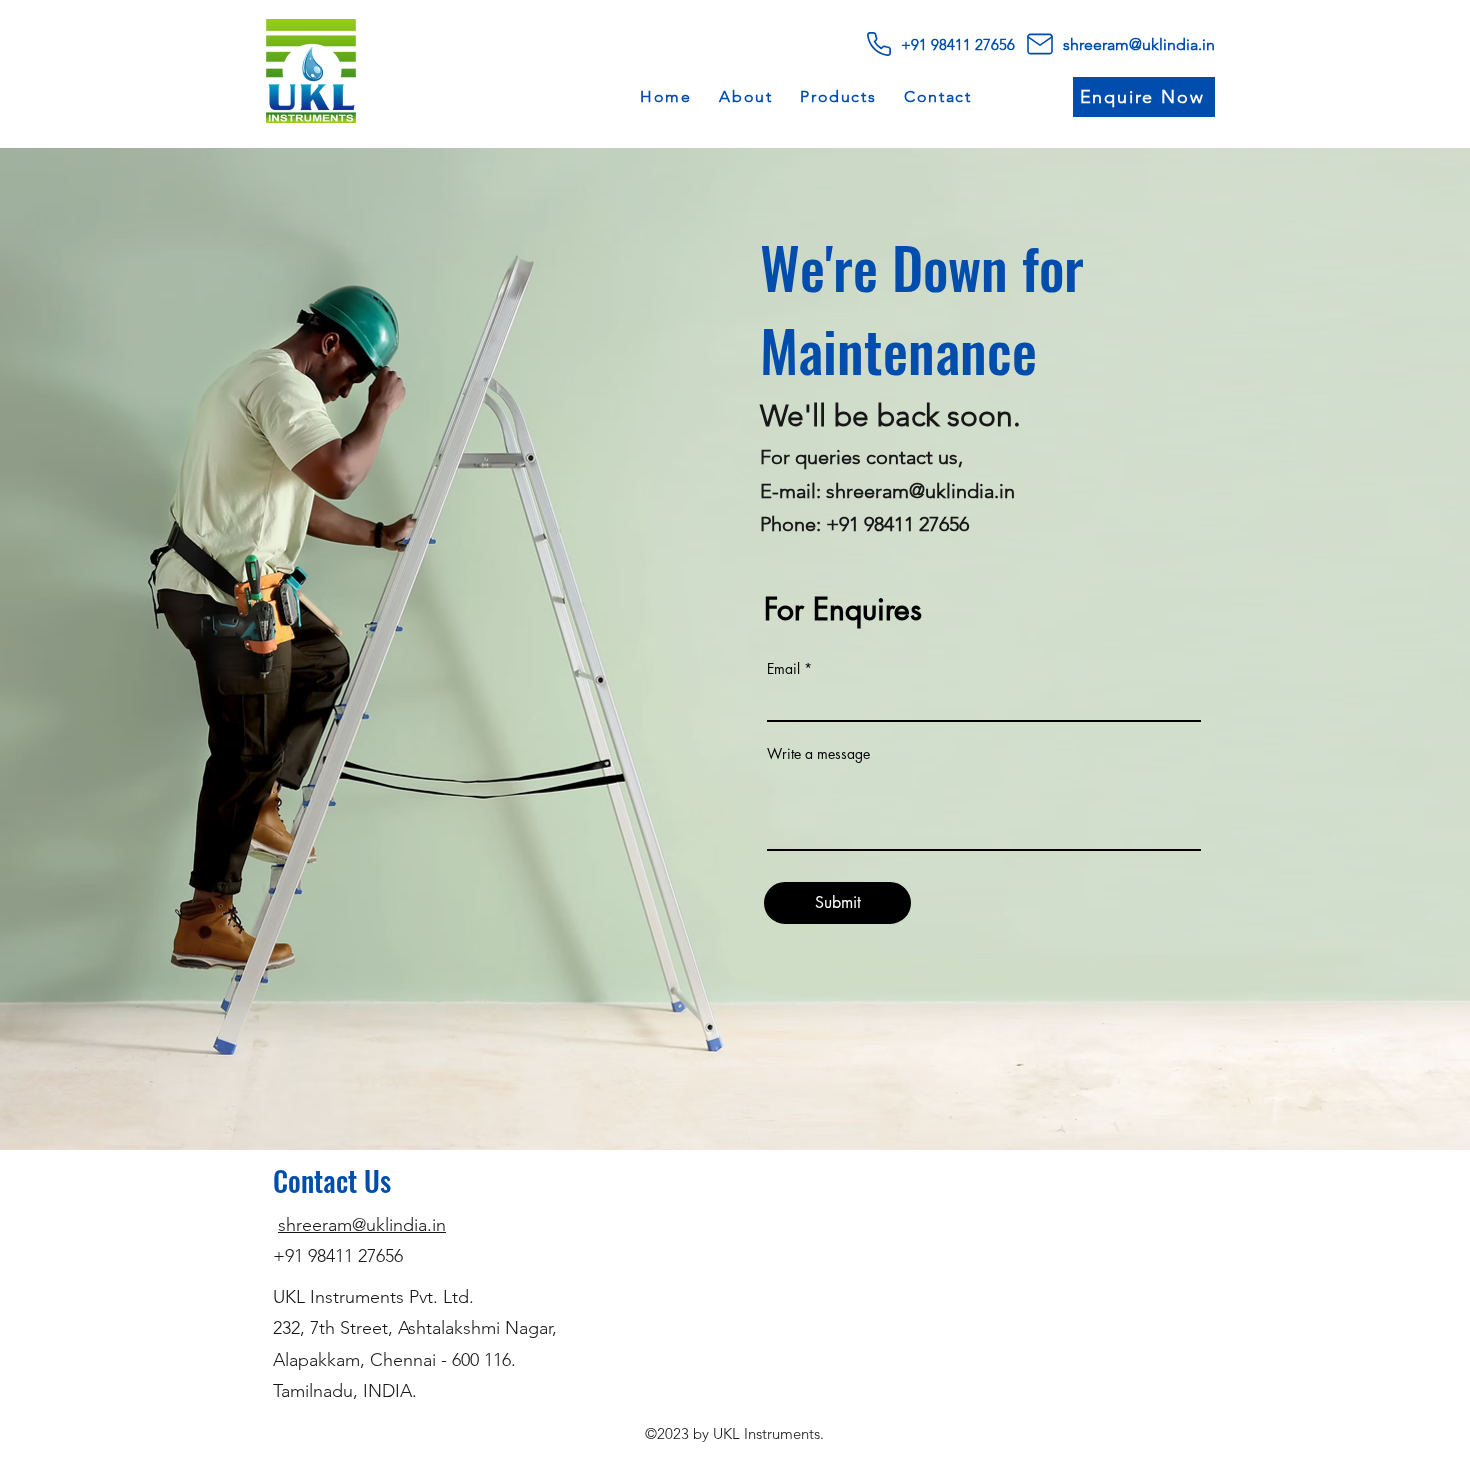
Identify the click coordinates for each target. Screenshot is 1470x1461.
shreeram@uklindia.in (362, 1225)
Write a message (818, 754)
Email (783, 669)
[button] (838, 97)
